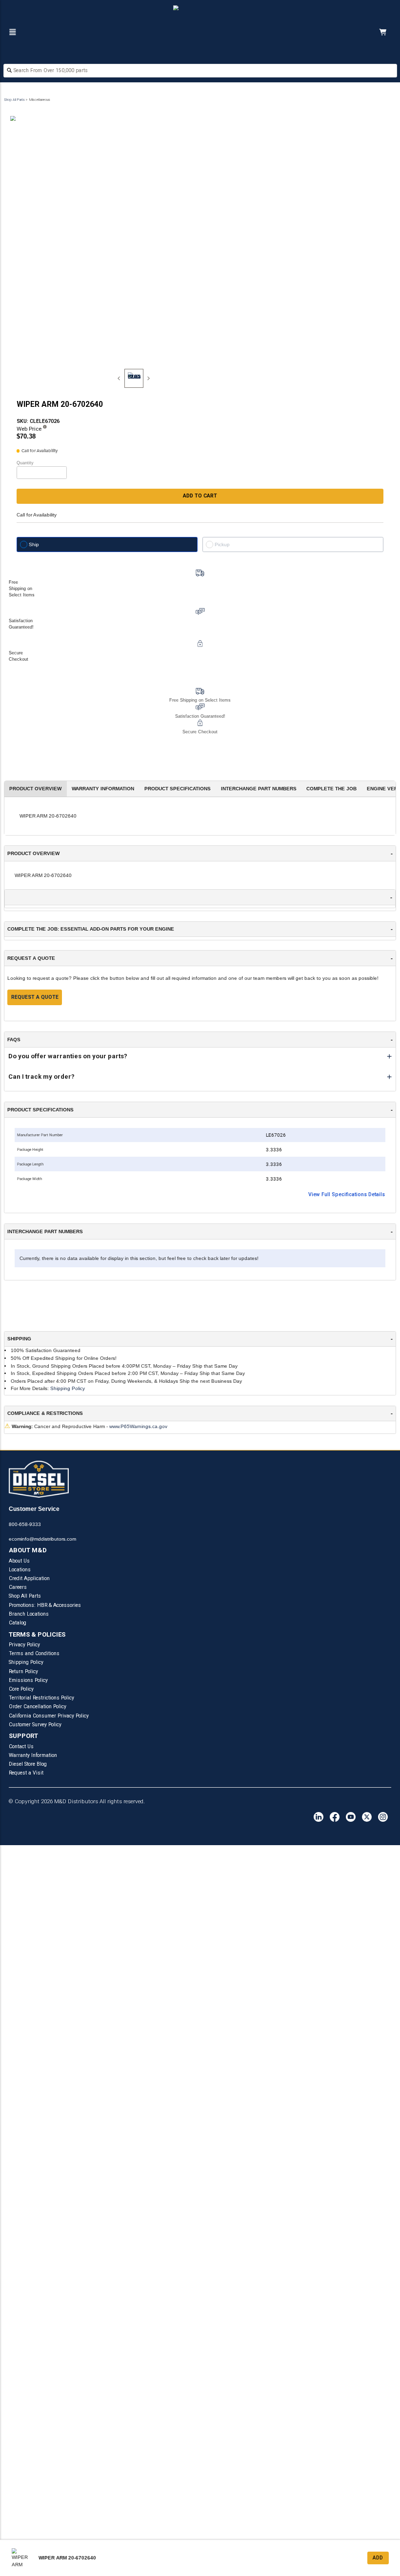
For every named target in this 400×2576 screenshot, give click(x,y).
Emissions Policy (28, 1680)
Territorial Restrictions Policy (41, 1698)
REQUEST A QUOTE (35, 997)
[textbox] (200, 70)
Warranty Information (33, 1755)
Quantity (25, 463)
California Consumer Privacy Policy (49, 1716)
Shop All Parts (14, 100)
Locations (20, 1570)
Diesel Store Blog (28, 1764)
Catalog (18, 1623)
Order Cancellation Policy (38, 1707)
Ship (34, 544)
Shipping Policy (68, 1388)
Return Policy (23, 1671)
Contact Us (21, 1746)
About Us (19, 1561)
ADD (378, 2558)
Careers (18, 1587)
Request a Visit (26, 1773)
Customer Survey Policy (35, 1725)
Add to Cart (200, 496)
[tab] (134, 378)
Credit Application (29, 1578)
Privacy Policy (24, 1645)
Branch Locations (29, 1614)
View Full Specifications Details (347, 1194)
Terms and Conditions (34, 1653)
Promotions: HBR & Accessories (45, 1605)
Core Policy (21, 1689)
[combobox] (200, 71)
